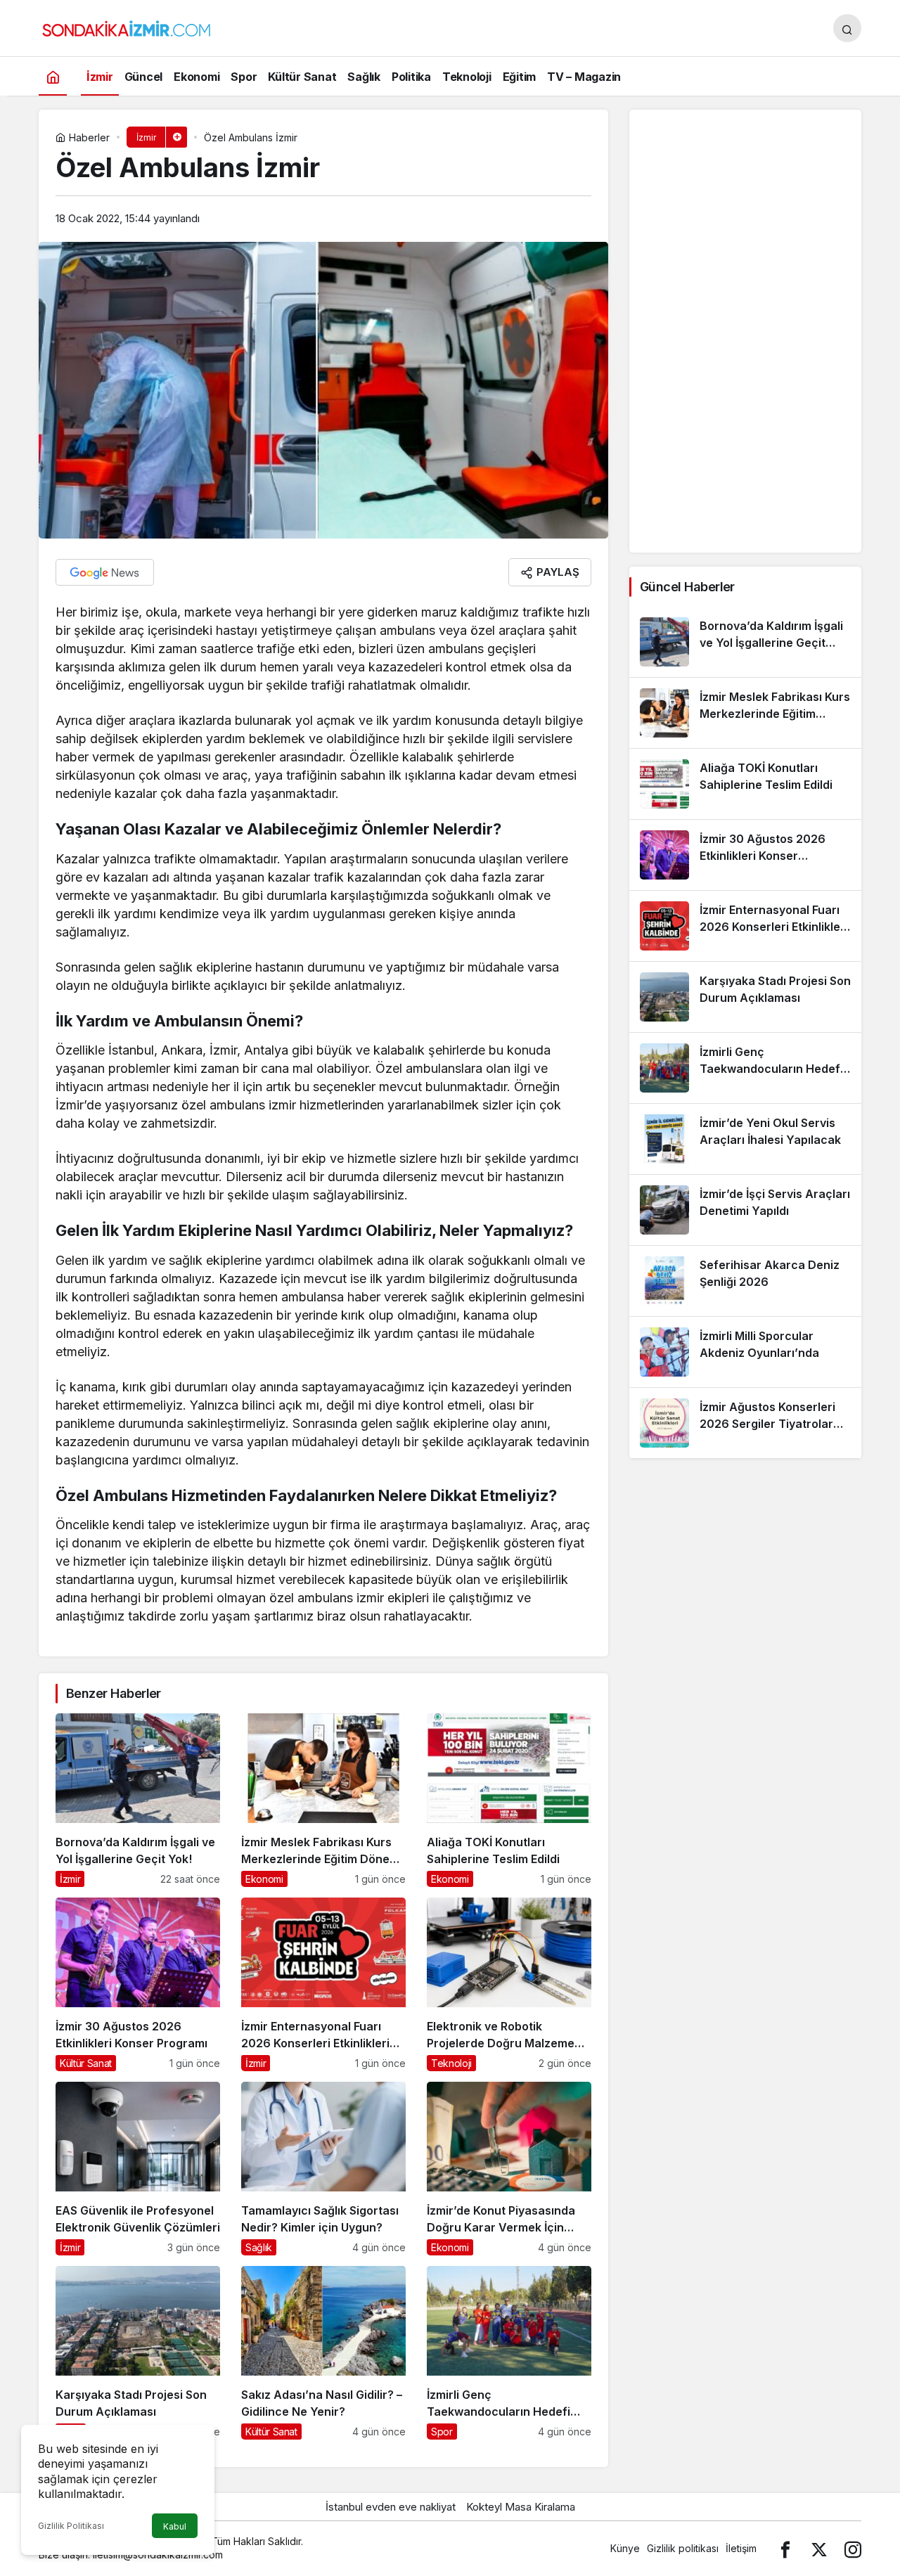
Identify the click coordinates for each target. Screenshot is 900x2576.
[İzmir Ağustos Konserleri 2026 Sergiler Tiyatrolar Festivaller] (745, 1423)
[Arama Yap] (847, 28)
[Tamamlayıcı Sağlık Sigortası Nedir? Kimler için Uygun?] (323, 2169)
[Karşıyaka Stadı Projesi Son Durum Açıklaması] (138, 2353)
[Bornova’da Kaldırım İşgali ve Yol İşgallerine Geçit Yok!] (138, 1800)
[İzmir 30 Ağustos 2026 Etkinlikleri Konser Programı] (138, 1984)
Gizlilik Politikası (71, 2526)
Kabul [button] (175, 2526)
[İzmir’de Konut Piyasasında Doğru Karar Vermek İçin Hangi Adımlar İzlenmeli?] (509, 2169)
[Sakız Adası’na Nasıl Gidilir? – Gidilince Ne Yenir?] (323, 2353)
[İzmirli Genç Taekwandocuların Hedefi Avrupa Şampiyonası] (509, 2353)
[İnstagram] (853, 2548)
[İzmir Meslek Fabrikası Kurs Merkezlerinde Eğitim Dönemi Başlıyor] (323, 1800)
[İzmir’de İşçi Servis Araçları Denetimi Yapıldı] (745, 1210)
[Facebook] (785, 2548)
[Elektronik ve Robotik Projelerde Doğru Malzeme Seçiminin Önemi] (509, 1984)
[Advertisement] (745, 331)
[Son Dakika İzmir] (127, 27)
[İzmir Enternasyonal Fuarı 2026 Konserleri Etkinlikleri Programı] (323, 1984)
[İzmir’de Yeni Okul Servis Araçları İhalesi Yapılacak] (745, 1139)
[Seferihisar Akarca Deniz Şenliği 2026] (745, 1281)
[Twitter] (819, 2548)
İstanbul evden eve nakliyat (391, 2507)
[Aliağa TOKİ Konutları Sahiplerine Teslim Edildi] (509, 1800)
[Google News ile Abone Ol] (105, 572)
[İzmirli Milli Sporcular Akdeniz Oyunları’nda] (745, 1352)
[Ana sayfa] (53, 76)
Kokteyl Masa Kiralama (521, 2507)
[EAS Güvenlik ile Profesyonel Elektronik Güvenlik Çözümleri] (138, 2169)
